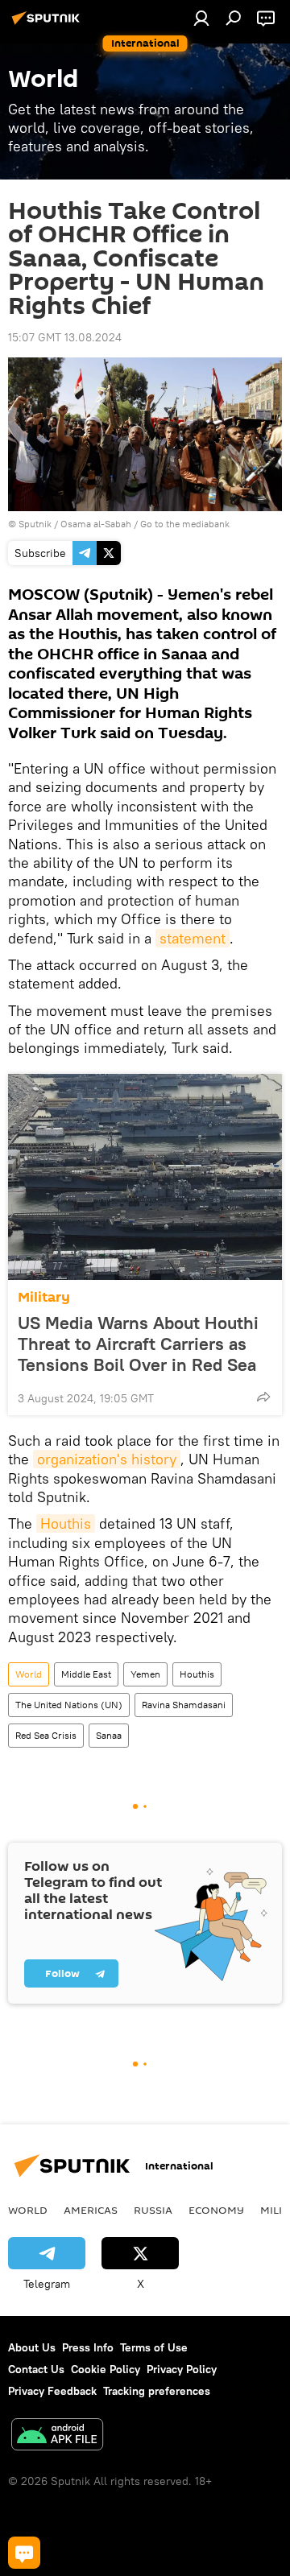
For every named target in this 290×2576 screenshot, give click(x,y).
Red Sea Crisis (46, 1735)
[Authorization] (201, 18)
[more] (263, 1397)
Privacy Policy (182, 2369)
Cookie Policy (106, 2369)
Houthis (66, 1523)
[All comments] (24, 2553)
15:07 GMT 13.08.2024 (65, 337)
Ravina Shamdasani (184, 1705)
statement (193, 938)
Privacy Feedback (52, 2391)
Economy (216, 2210)
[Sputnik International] (48, 24)
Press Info (88, 2347)
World (29, 1674)
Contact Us (36, 2369)
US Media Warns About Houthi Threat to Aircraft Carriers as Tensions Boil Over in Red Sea (138, 1344)
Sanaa (109, 1735)
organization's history (107, 1459)
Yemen (145, 1674)
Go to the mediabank (185, 524)
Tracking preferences (157, 2391)
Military (44, 1297)
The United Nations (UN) (69, 1705)
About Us (32, 2347)
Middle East (86, 1674)
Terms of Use (154, 2347)
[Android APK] (57, 2436)
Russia (153, 2210)
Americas (91, 2210)
